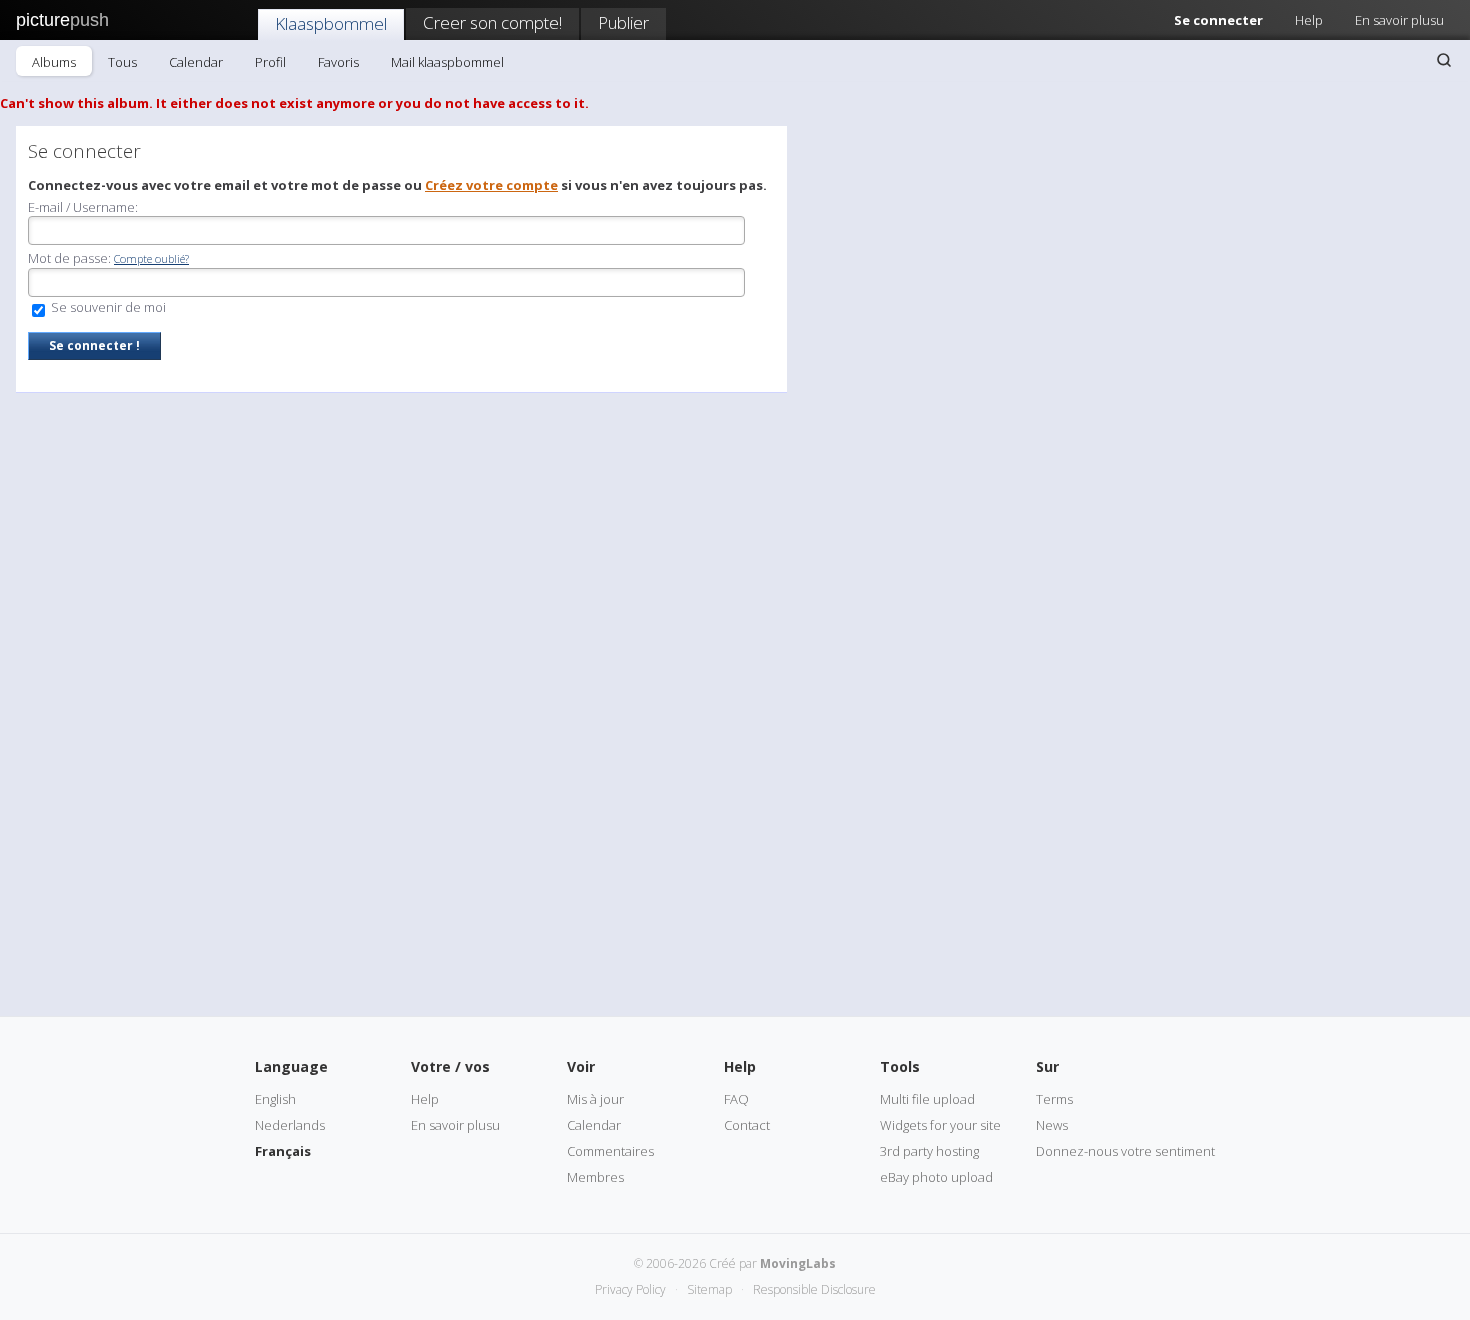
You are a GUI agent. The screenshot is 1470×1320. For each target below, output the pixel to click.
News (1052, 1125)
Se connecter (1218, 20)
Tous (122, 62)
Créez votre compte (491, 185)
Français (283, 1151)
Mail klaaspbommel (447, 62)
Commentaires (610, 1151)
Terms (1054, 1099)
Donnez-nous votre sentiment (1125, 1151)
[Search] (1444, 60)
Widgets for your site (940, 1125)
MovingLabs (798, 1263)
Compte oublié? (151, 258)
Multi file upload (927, 1099)
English (275, 1099)
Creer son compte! (492, 22)
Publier (623, 22)
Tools (900, 1066)
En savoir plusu (1399, 20)
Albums (54, 62)
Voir (581, 1066)
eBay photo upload (936, 1177)
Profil (270, 62)
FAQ (736, 1099)
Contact (747, 1125)
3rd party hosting (929, 1151)
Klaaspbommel (331, 23)
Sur (1047, 1066)
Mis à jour (595, 1099)
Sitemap (709, 1289)
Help (1309, 20)
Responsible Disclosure (814, 1289)
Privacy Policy (630, 1289)
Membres (595, 1177)
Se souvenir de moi (107, 307)
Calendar (196, 62)
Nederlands (290, 1125)
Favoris (338, 62)
